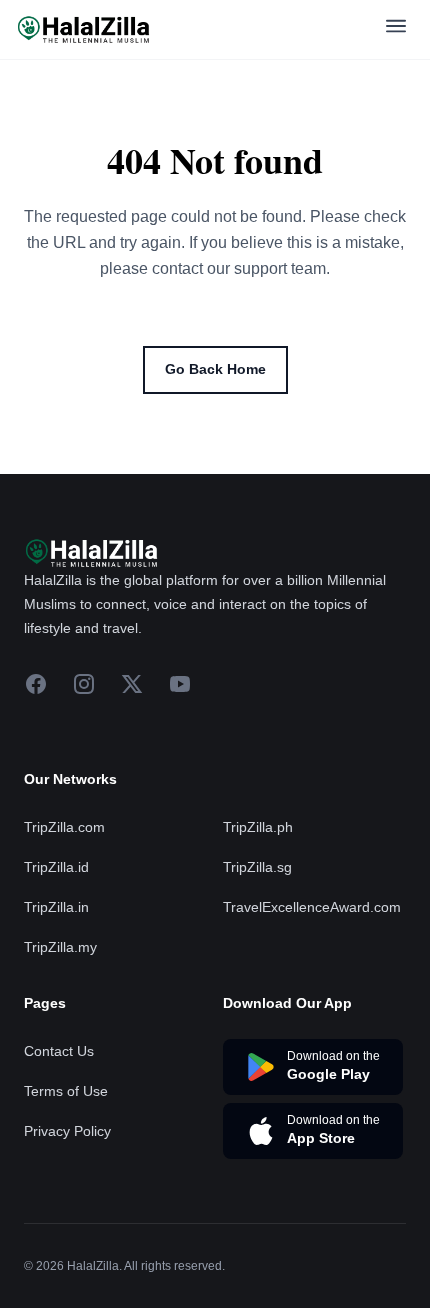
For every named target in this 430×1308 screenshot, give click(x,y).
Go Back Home (215, 369)
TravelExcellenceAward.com (312, 907)
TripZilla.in (56, 907)
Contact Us (59, 1051)
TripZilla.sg (257, 867)
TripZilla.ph (258, 827)
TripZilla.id (56, 867)
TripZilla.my (60, 947)
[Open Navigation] (396, 29)
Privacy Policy (67, 1131)
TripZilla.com (64, 827)
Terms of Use (66, 1091)
